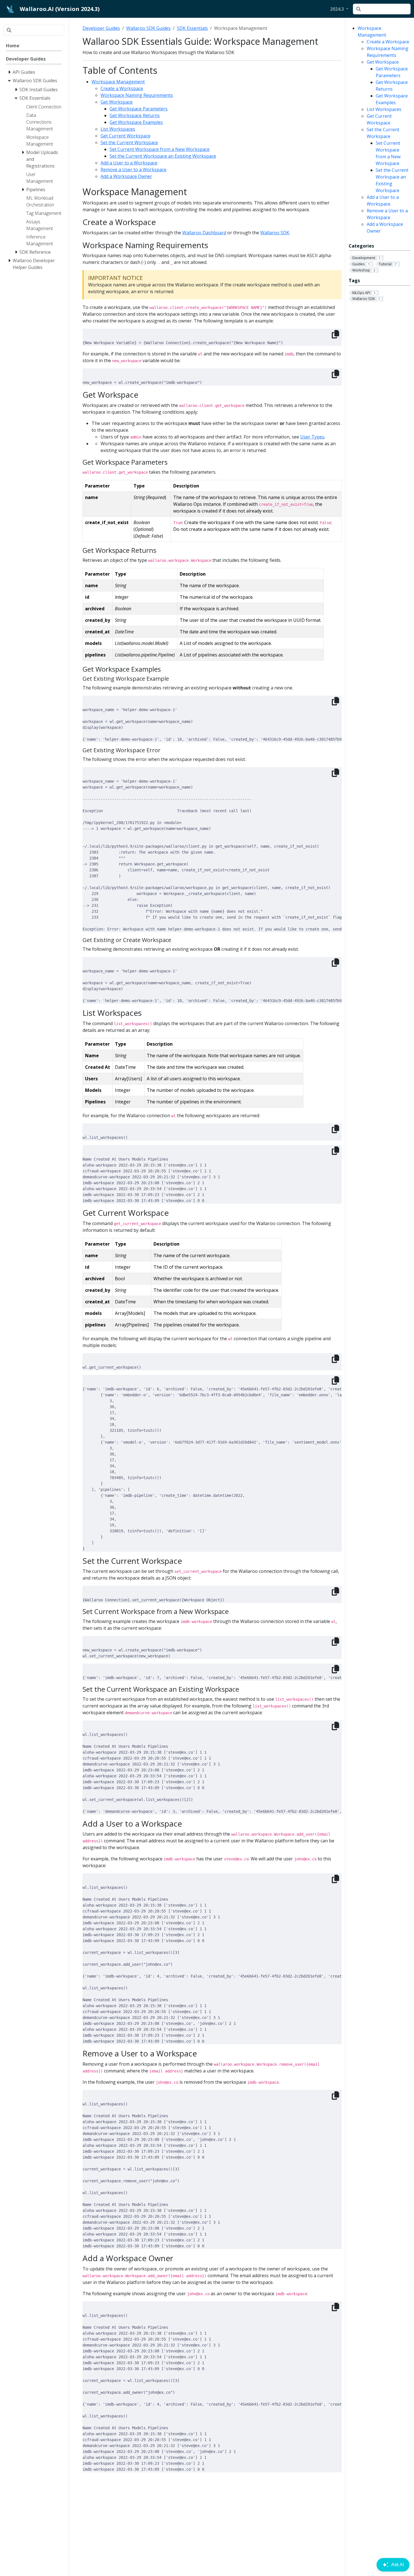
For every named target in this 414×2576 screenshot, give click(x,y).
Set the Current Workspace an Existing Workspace (163, 156)
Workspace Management (118, 82)
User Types (312, 437)
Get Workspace (383, 62)
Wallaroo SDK (275, 233)
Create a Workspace (388, 42)
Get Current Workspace (125, 136)
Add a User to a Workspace (129, 163)
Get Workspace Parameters (139, 109)
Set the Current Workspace (129, 143)
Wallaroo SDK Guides (148, 28)
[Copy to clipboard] (335, 334)
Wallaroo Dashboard (204, 233)
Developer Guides (101, 28)
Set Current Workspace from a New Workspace (160, 149)
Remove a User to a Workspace (133, 170)
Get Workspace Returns (135, 115)
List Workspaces (384, 109)
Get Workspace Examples (136, 122)
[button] (339, 9)
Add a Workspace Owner (126, 176)
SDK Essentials (192, 28)
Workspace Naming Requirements (137, 95)
